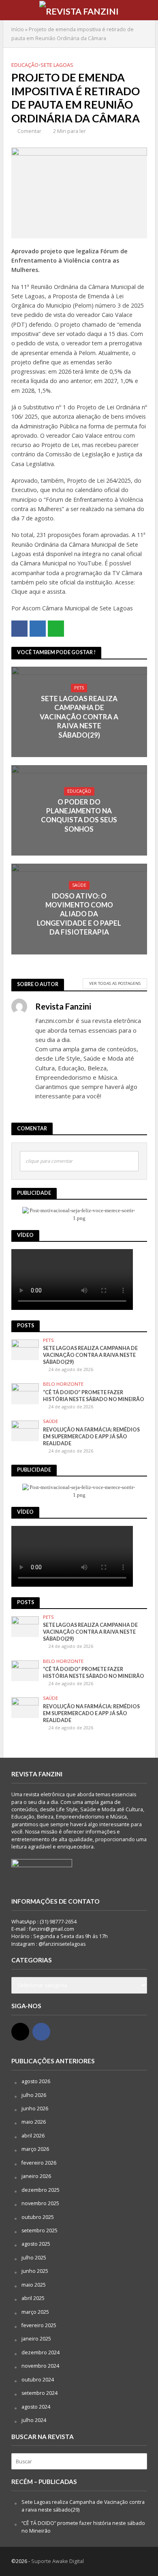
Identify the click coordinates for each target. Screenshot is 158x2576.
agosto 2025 (36, 2244)
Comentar (29, 131)
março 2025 (35, 2312)
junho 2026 (35, 2109)
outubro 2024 (38, 2380)
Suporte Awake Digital (58, 2561)
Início (18, 29)
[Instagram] (20, 2032)
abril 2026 (33, 2136)
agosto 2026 (36, 2081)
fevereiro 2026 (39, 2163)
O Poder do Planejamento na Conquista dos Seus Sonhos (79, 815)
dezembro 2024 (41, 2352)
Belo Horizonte (63, 1384)
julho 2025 (34, 2258)
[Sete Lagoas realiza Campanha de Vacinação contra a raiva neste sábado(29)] (25, 1349)
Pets (79, 688)
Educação (25, 65)
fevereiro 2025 (39, 2325)
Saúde (79, 885)
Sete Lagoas (57, 65)
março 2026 (35, 2149)
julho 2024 (34, 2420)
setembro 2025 (39, 2230)
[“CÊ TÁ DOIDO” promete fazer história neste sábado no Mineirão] (25, 1393)
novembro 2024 (40, 2366)
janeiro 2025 (36, 2339)
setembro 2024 (39, 2393)
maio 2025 (34, 2285)
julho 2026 (34, 2095)
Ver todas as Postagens (115, 983)
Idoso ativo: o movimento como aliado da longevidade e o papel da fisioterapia (79, 914)
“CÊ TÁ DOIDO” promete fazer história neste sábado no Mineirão (94, 1396)
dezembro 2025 (41, 2190)
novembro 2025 (40, 2203)
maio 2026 (34, 2122)
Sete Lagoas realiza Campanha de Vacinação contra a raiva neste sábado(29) (79, 717)
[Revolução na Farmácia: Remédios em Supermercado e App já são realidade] (25, 1430)
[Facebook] (41, 2032)
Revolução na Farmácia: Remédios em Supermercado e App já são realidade (91, 1437)
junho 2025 (35, 2271)
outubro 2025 (38, 2217)
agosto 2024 (36, 2407)
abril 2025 (33, 2298)
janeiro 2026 (36, 2176)
